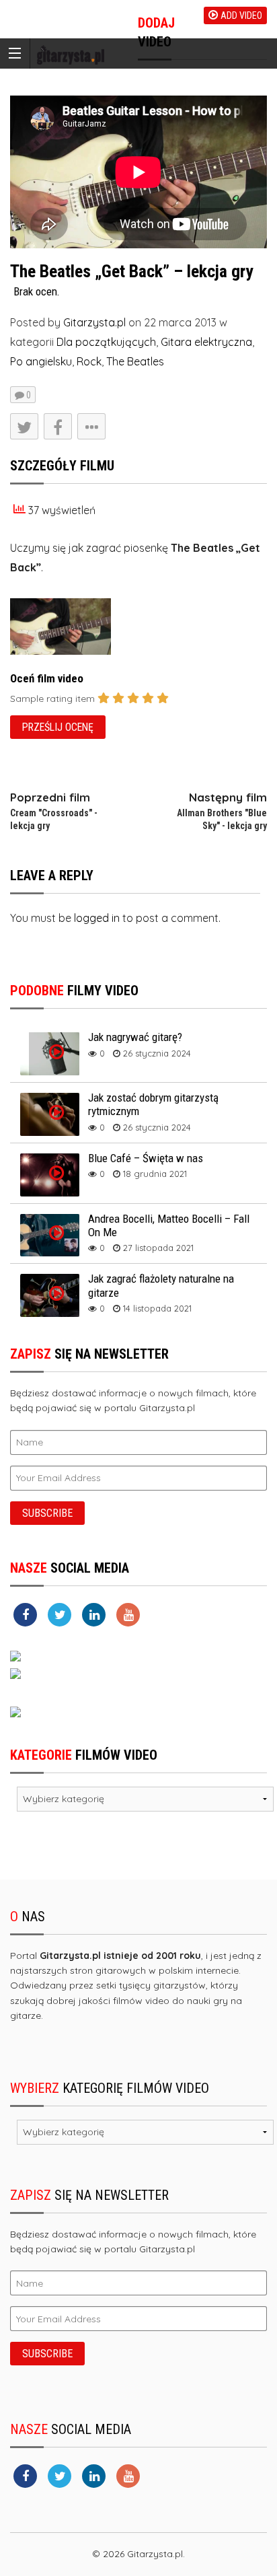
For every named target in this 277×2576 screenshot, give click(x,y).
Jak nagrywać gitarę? (135, 1037)
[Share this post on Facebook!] (58, 426)
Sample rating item (52, 699)
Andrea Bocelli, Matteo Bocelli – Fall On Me (169, 1225)
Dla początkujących (106, 342)
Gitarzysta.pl (94, 322)
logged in (97, 918)
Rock (89, 361)
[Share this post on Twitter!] (24, 426)
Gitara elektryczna (206, 342)
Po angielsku (41, 361)
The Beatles (135, 361)
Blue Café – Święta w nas (146, 1158)
